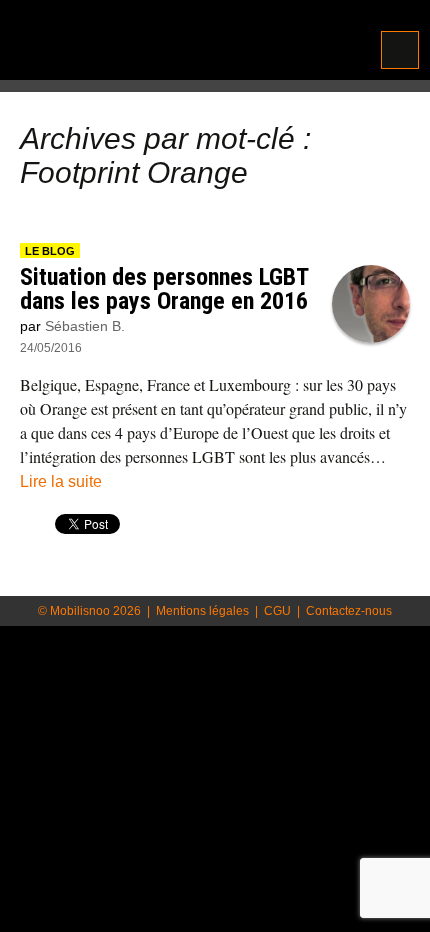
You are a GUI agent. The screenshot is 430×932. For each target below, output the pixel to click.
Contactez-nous (349, 611)
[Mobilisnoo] (139, 42)
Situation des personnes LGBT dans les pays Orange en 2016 (164, 289)
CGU (277, 611)
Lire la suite (61, 481)
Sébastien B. (85, 326)
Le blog (50, 251)
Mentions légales (202, 611)
